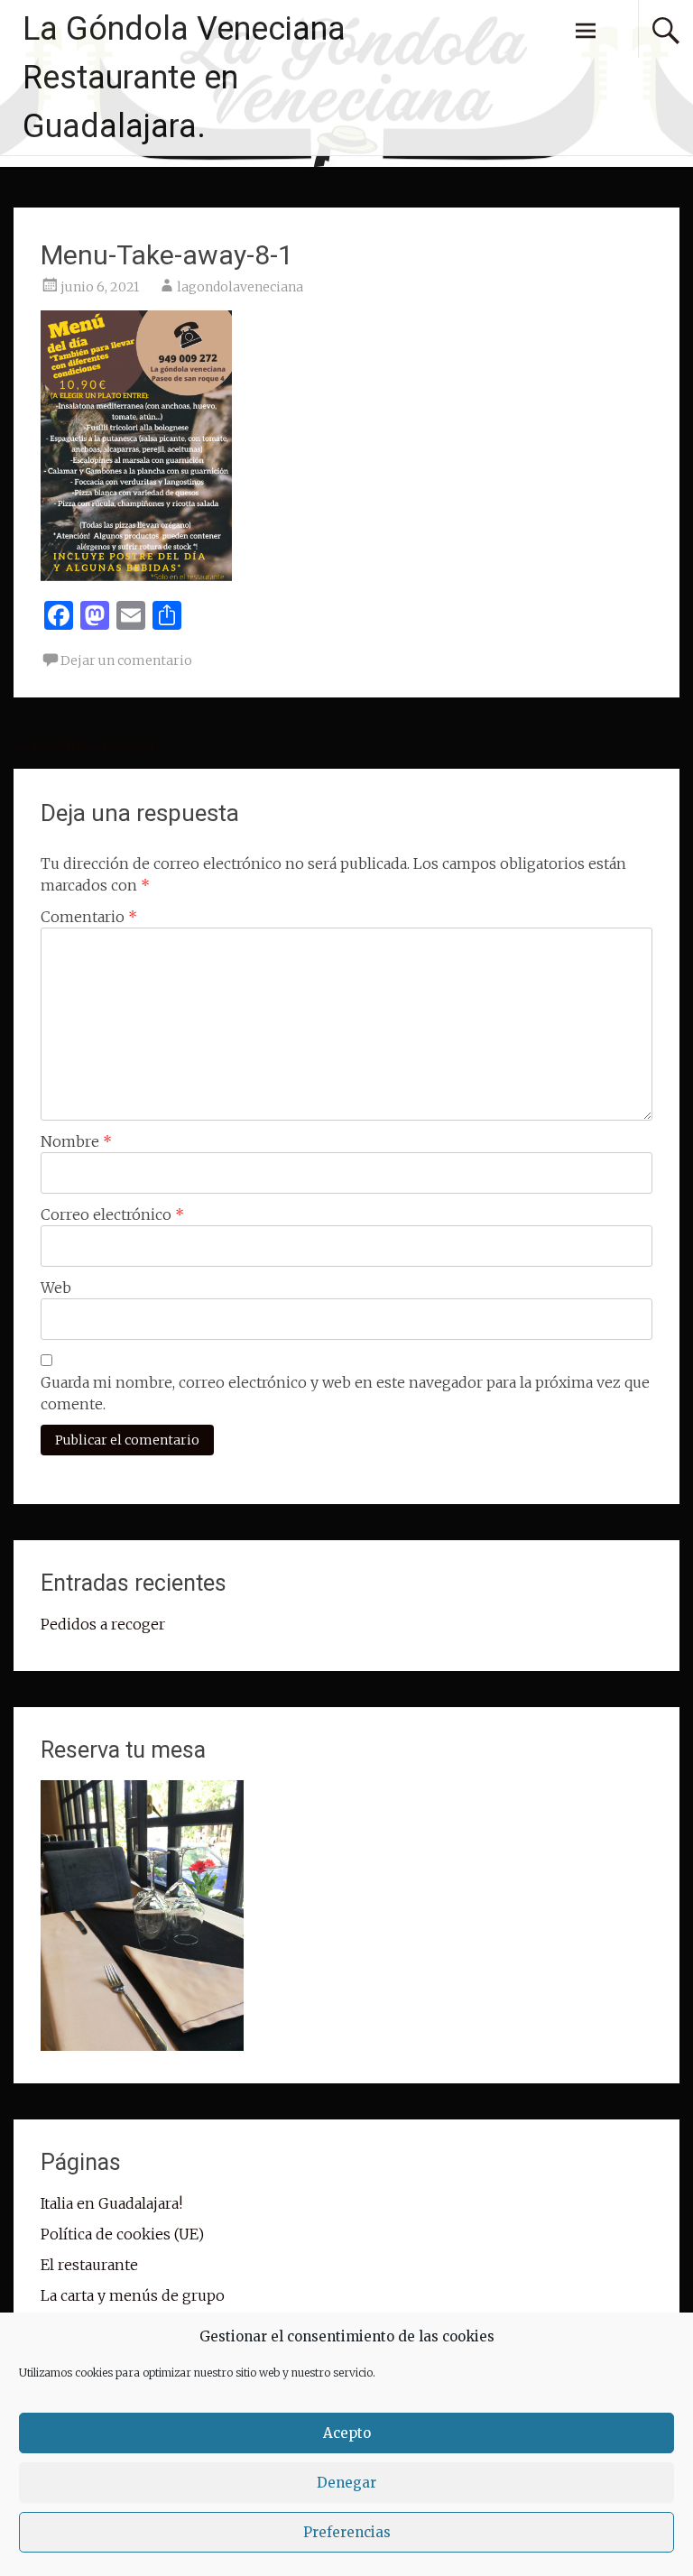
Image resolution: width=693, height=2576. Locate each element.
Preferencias (347, 2532)
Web (56, 1288)
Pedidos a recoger (85, 744)
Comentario (89, 917)
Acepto (347, 2433)
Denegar (346, 2483)
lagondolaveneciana (240, 287)
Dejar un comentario (126, 660)
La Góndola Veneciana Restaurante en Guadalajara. (184, 78)
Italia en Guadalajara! (111, 2203)
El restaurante (89, 2265)
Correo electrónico (112, 1214)
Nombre (76, 1141)
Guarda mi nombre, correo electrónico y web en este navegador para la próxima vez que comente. (345, 1393)
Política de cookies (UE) (122, 2234)
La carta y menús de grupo (133, 2295)
